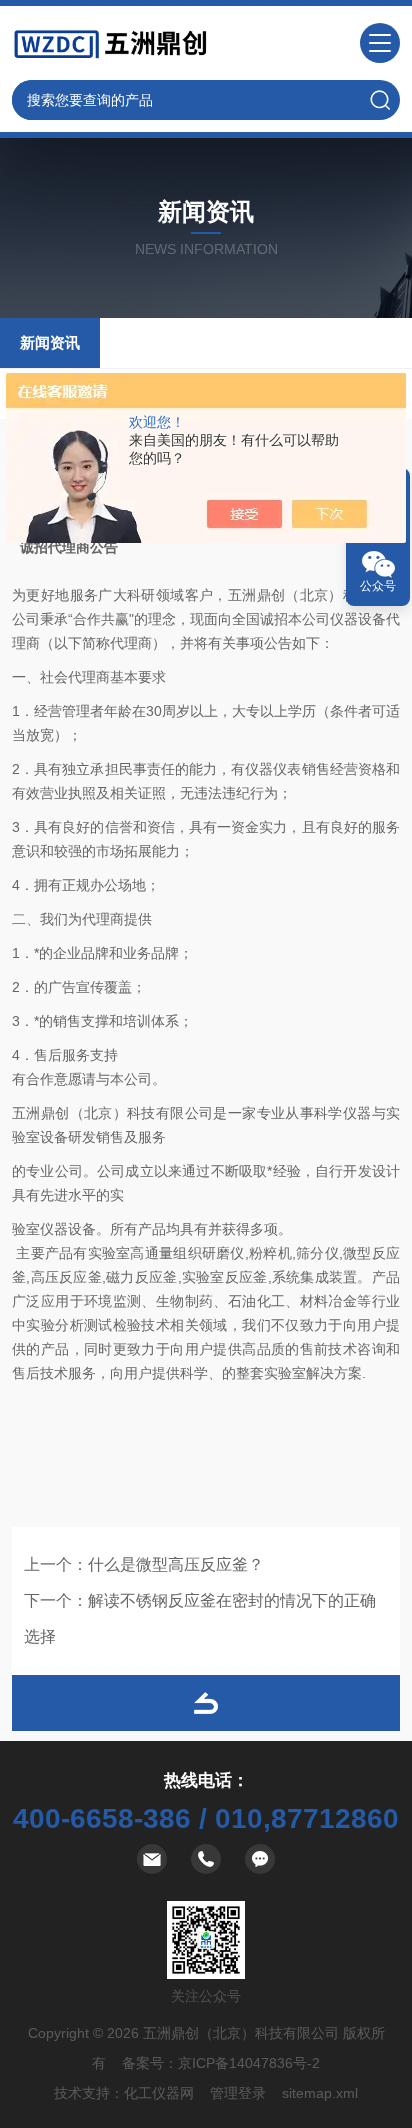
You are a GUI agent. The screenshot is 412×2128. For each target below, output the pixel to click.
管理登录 (238, 2093)
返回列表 (206, 1703)
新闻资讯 (50, 342)
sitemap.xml (320, 2093)
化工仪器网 (159, 2093)
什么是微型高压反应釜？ (176, 1564)
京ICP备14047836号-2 (249, 2063)
